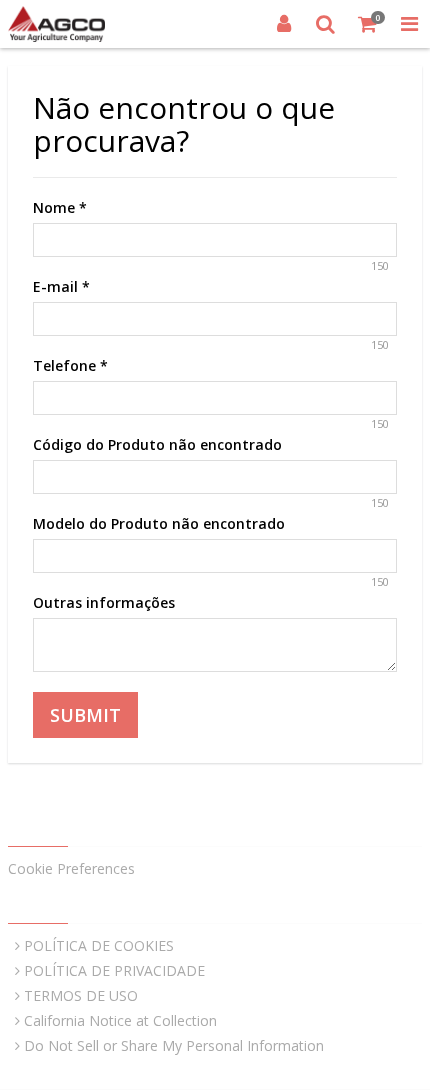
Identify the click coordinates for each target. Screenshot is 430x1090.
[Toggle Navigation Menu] (409, 24)
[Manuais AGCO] (56, 24)
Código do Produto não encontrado (157, 444)
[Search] (326, 24)
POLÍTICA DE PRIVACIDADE (114, 970)
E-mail (61, 286)
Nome (60, 207)
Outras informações (104, 602)
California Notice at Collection (120, 1020)
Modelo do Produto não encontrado (159, 523)
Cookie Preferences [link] (71, 868)
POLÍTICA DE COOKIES (99, 945)
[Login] (284, 24)
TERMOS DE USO (81, 995)
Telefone (70, 365)
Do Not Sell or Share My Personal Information (174, 1045)
